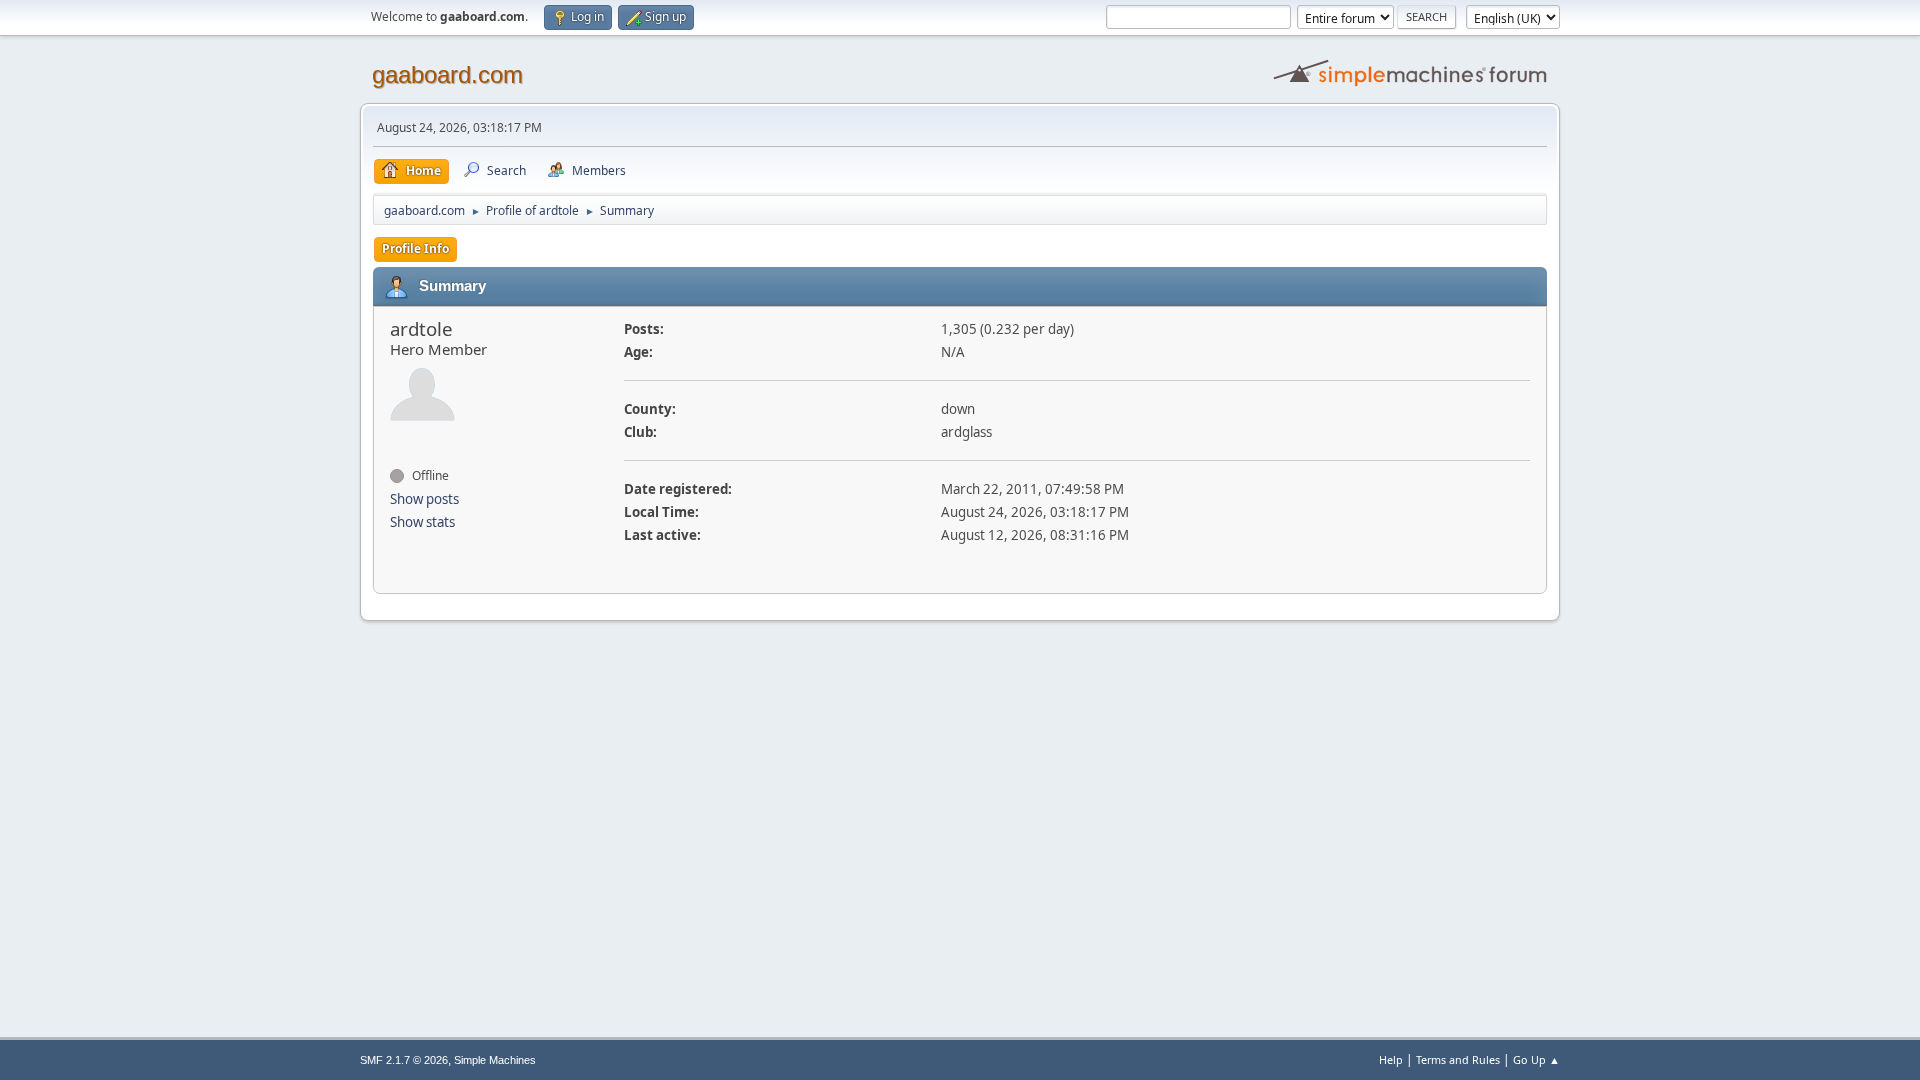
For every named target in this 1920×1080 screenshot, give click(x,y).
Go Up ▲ (1536, 1059)
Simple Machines (495, 1060)
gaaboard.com (447, 74)
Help (1391, 1059)
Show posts (424, 499)
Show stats (422, 522)
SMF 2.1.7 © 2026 (404, 1060)
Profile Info (415, 248)
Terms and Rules (1458, 1059)
